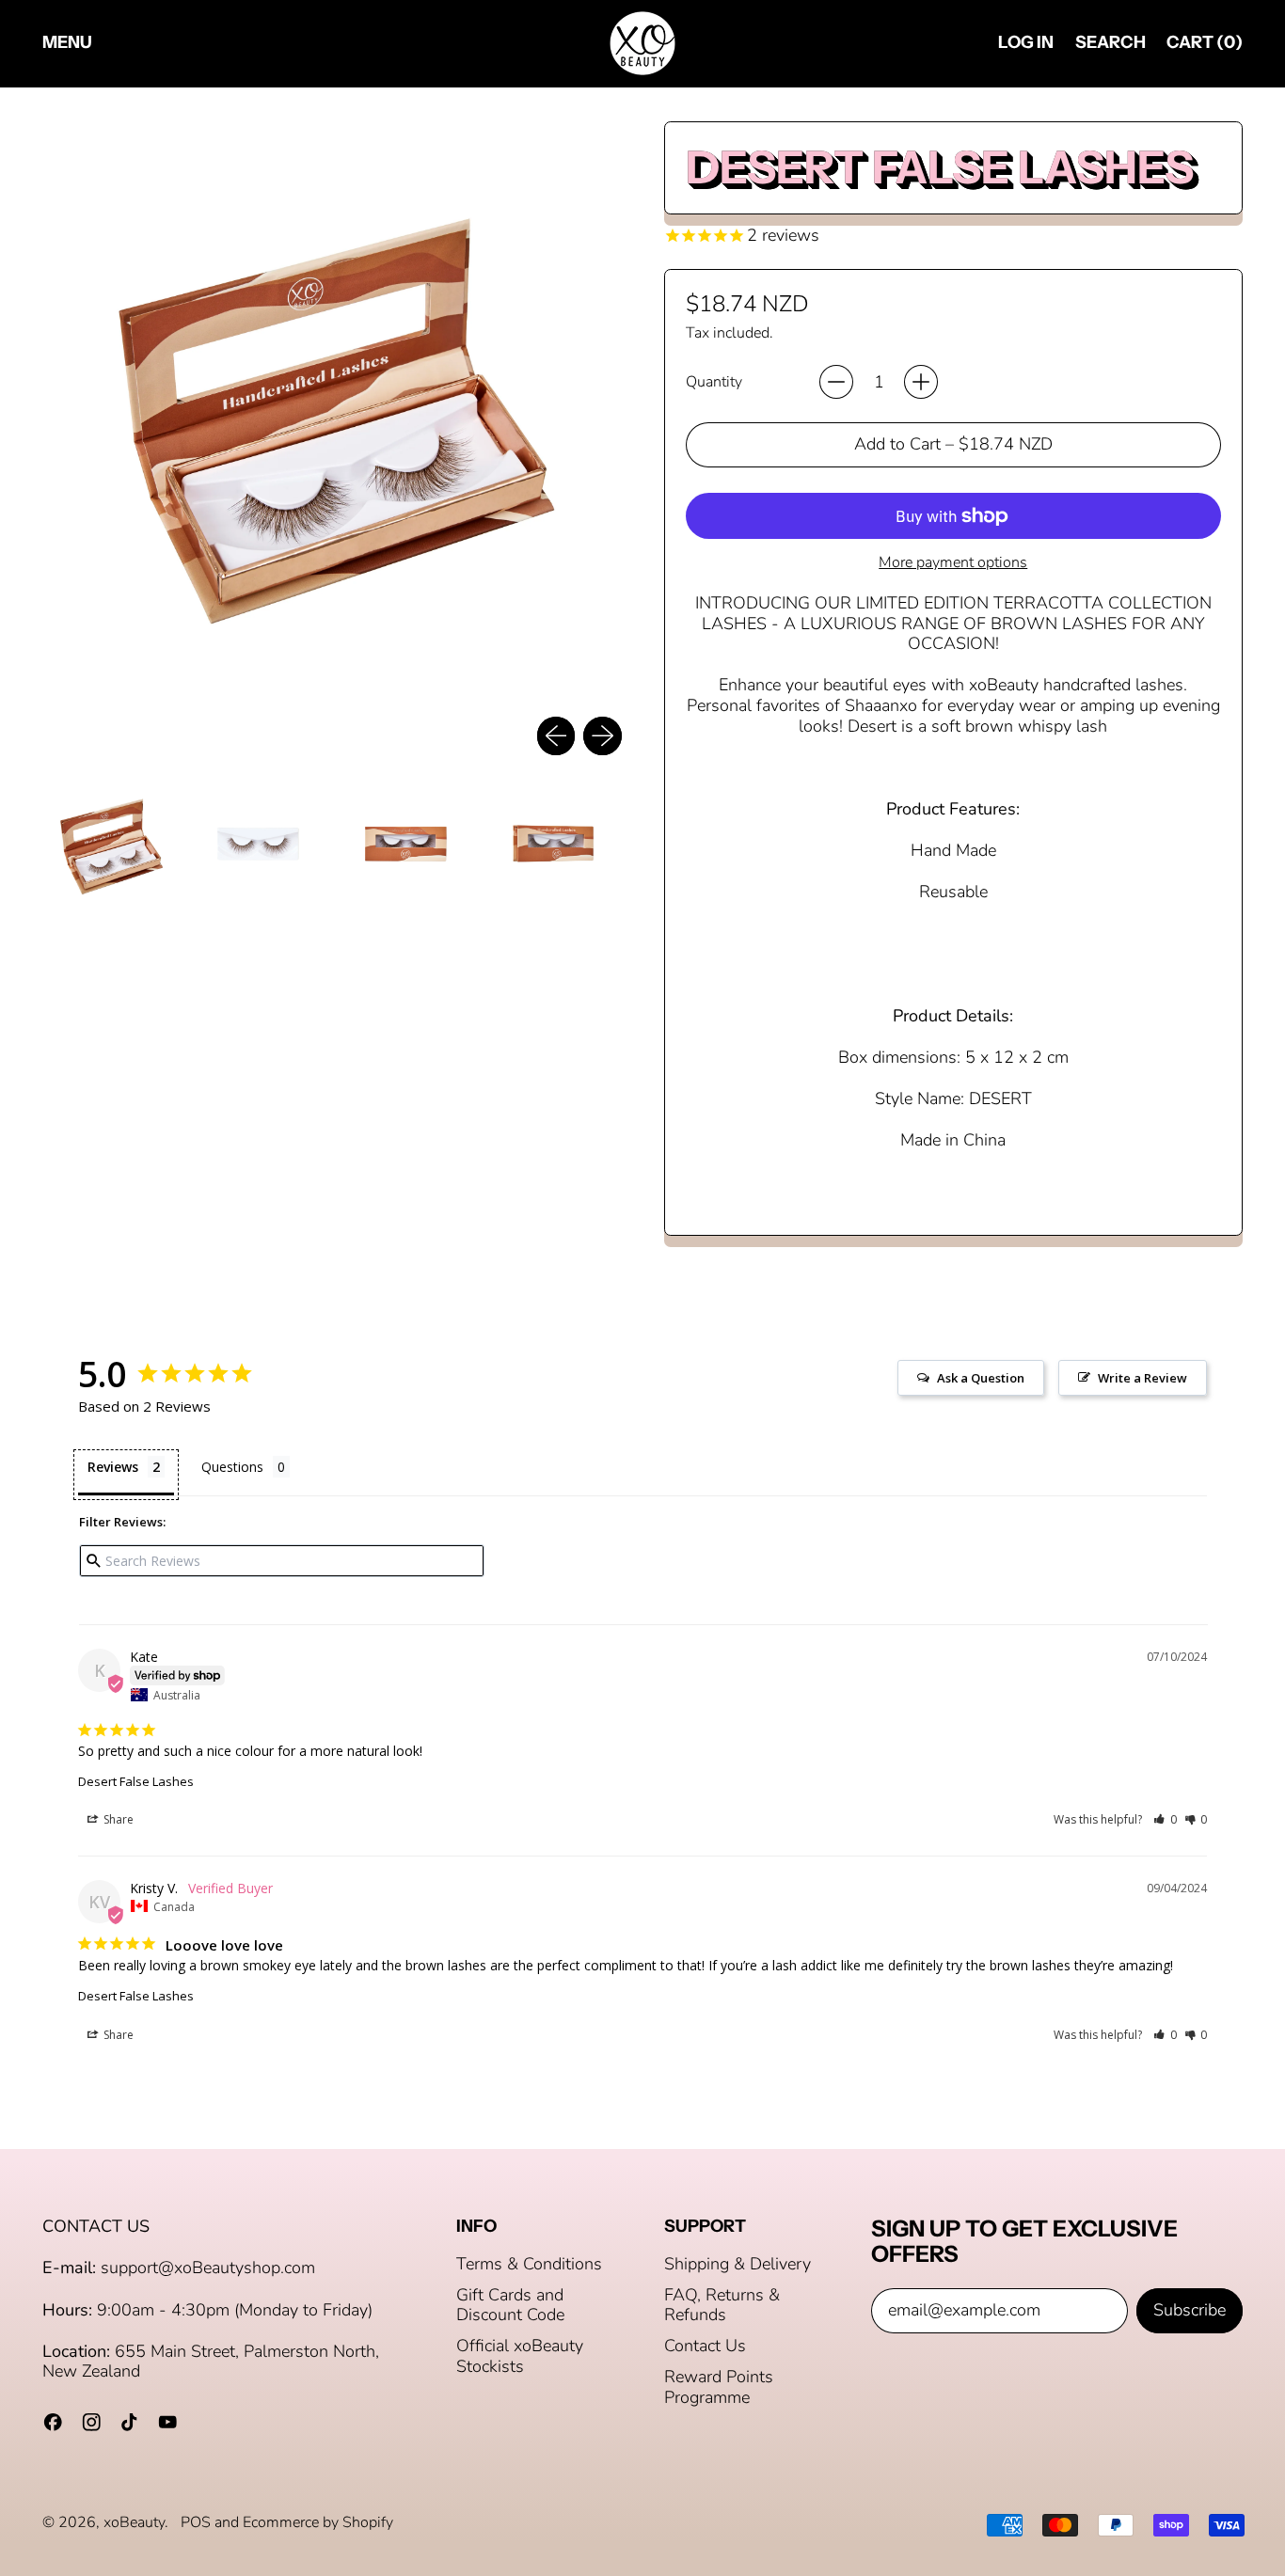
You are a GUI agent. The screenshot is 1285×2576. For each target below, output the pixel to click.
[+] (921, 382)
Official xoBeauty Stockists (520, 2356)
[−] (836, 382)
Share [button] (117, 1819)
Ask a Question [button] (981, 1378)
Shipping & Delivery (738, 2264)
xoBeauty (134, 2522)
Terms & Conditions (529, 2264)
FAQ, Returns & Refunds (722, 2305)
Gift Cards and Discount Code (510, 2305)
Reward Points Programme (719, 2387)
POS (196, 2522)
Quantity (714, 382)
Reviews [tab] (113, 1467)
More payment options (953, 563)
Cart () (1204, 47)
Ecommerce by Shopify (318, 2522)
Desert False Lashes (136, 1781)
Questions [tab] (232, 1467)
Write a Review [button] (1142, 1378)
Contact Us (705, 2346)
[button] (1110, 44)
